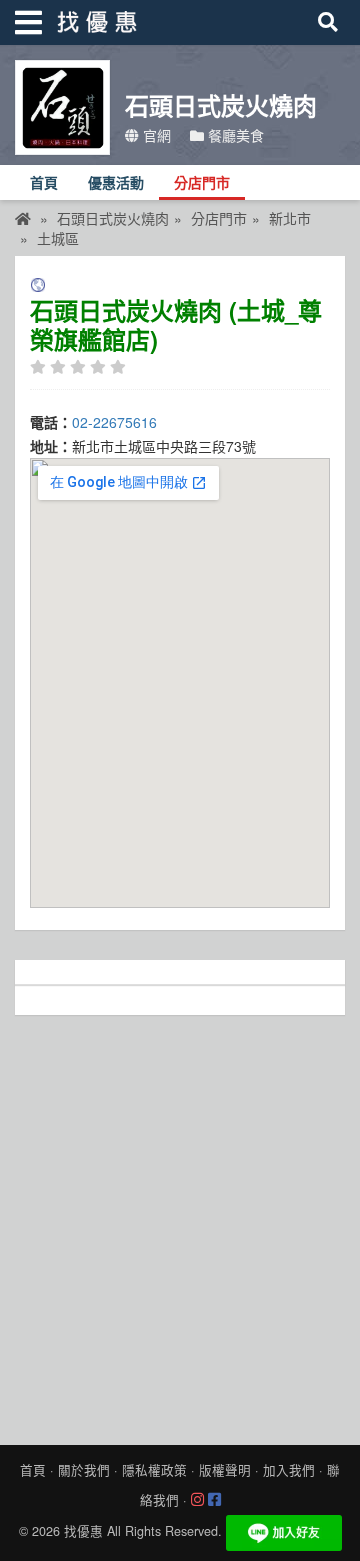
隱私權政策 (154, 1470)
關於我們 (84, 1470)
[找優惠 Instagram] (197, 1500)
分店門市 (202, 183)
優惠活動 (116, 183)
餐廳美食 (234, 135)
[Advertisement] (180, 1225)
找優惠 (83, 1531)
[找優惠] (23, 218)
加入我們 (289, 1470)
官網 (155, 135)
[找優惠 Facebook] (214, 1500)
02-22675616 (114, 422)
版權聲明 (225, 1470)
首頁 (44, 183)
